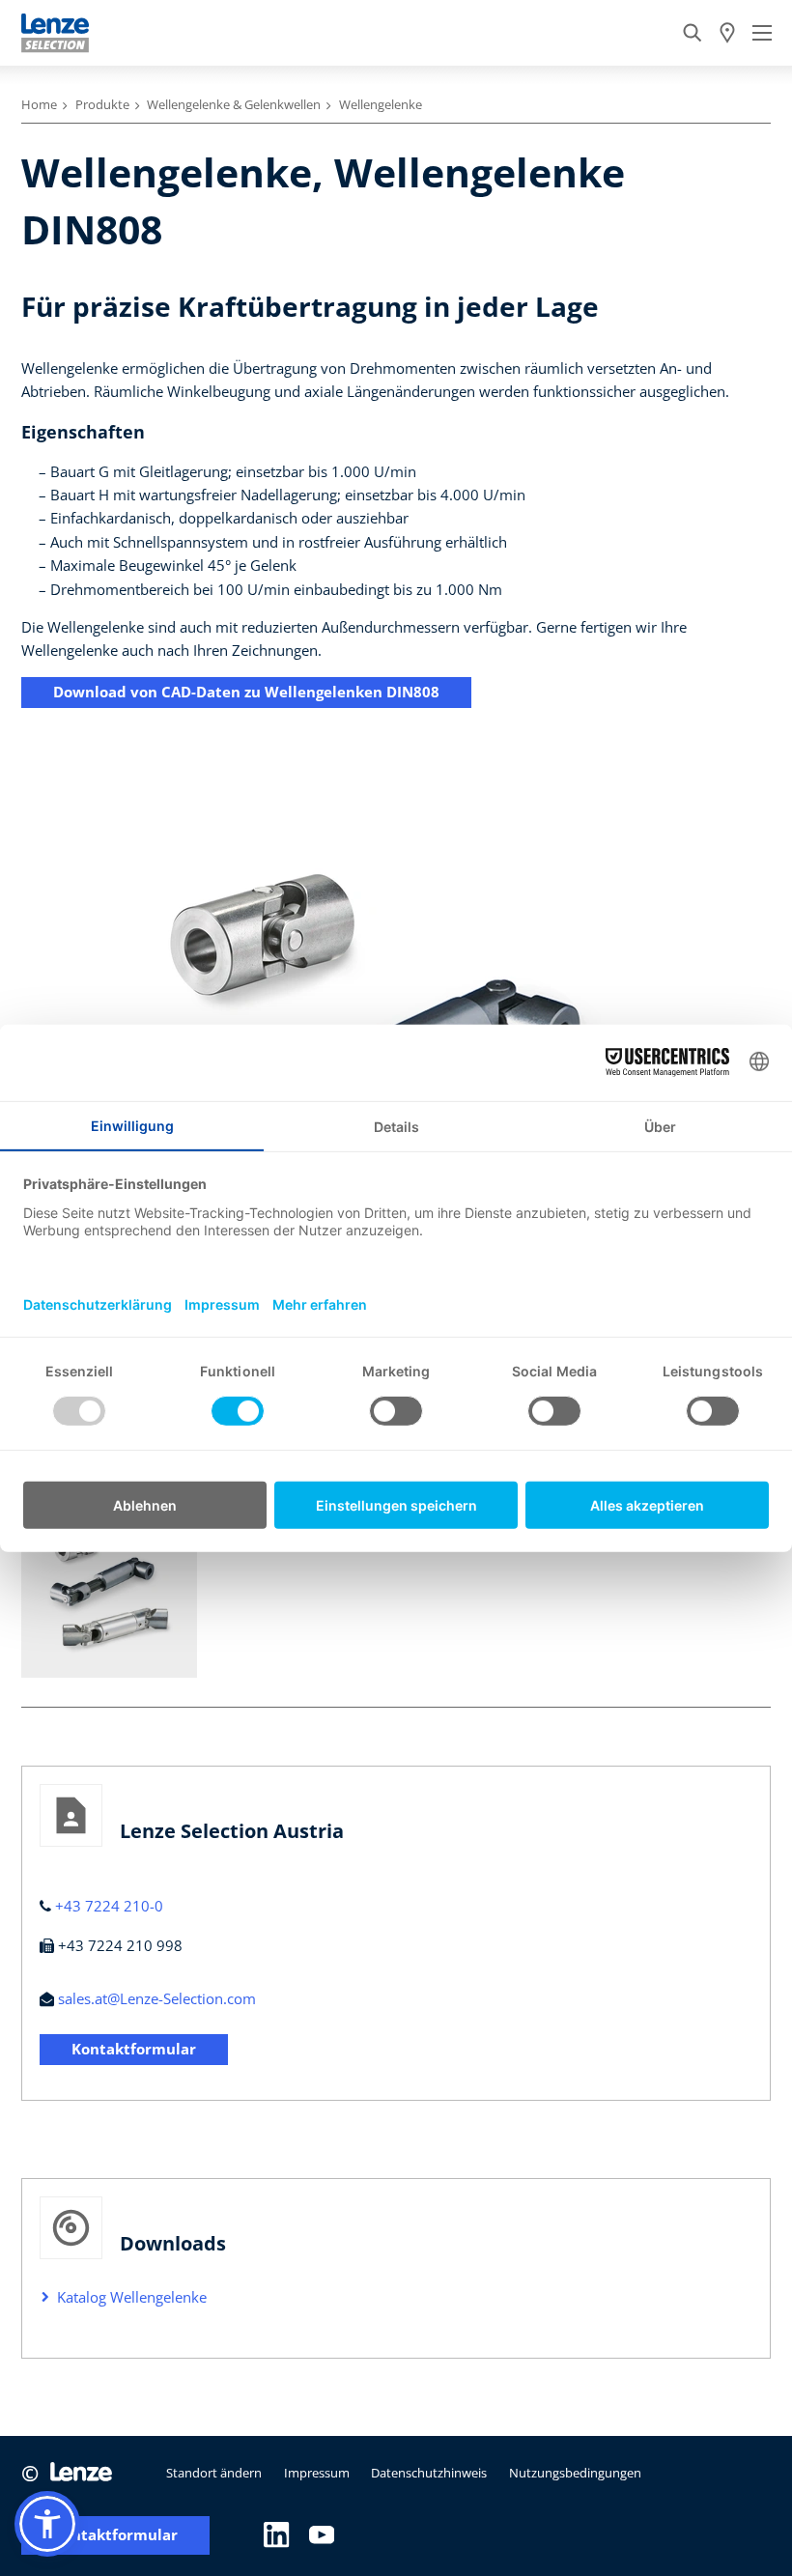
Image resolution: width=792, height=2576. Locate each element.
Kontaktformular (134, 2049)
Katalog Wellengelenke (132, 2297)
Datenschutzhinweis (429, 2473)
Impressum (317, 2473)
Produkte (102, 104)
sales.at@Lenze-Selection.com (157, 1998)
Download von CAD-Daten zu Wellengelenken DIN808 (246, 692)
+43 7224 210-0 (109, 1906)
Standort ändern (214, 2473)
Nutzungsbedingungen (575, 2473)
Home (39, 104)
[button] (47, 2524)
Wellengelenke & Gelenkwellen (234, 104)
